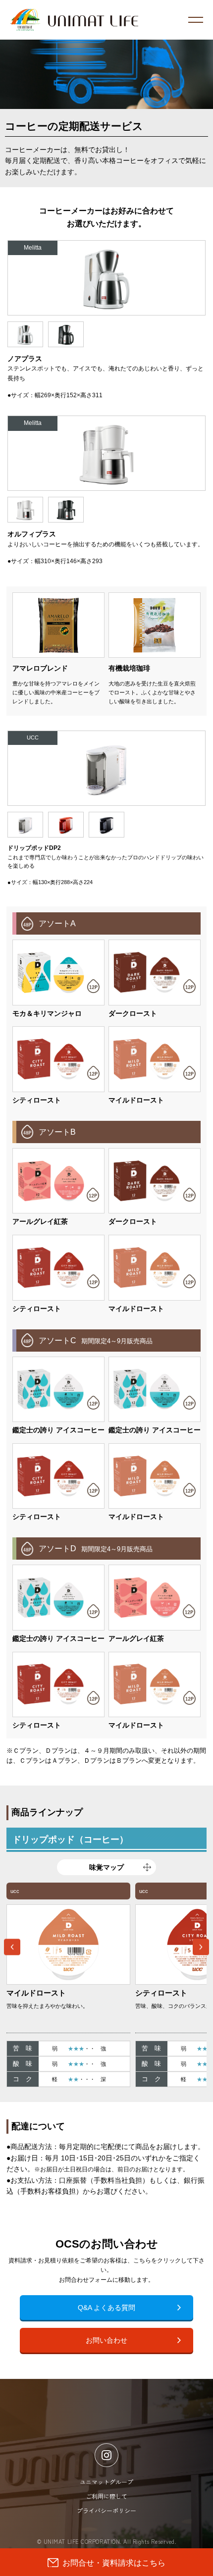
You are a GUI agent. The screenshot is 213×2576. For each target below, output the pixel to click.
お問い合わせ (106, 2340)
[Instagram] (106, 2455)
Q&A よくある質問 (106, 2308)
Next (201, 1947)
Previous (12, 1947)
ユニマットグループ (106, 2482)
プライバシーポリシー (106, 2510)
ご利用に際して (106, 2496)
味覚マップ (106, 1867)
